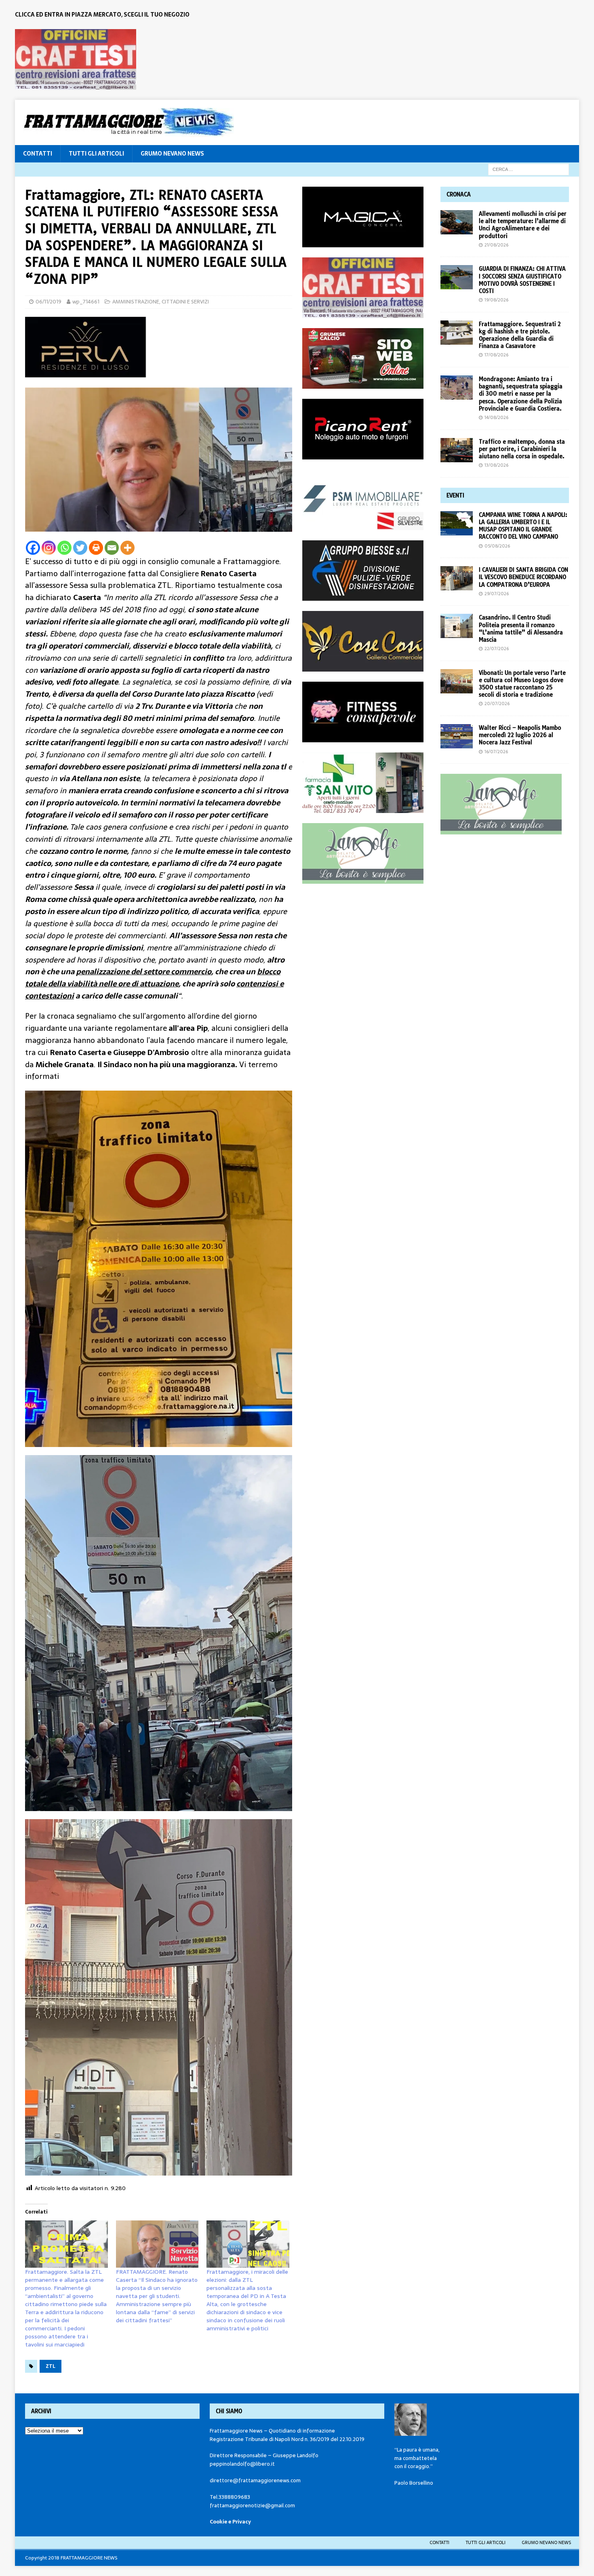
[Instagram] (49, 548)
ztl (51, 2366)
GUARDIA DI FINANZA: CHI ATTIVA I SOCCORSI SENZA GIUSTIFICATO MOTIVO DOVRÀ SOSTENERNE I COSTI (522, 280)
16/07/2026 (496, 752)
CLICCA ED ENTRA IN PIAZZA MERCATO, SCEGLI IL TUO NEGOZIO (102, 15)
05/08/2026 (497, 546)
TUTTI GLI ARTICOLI (96, 154)
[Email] (112, 548)
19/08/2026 (496, 300)
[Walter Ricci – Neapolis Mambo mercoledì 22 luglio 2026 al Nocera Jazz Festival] (457, 736)
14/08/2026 (496, 417)
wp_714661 (86, 302)
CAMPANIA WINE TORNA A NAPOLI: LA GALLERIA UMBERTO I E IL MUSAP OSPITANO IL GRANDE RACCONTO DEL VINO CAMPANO (523, 526)
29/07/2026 (497, 594)
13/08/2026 (496, 465)
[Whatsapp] (64, 548)
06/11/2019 (48, 302)
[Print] (96, 548)
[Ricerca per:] (529, 169)
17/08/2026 (496, 355)
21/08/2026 (496, 245)
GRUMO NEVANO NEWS (172, 154)
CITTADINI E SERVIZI (185, 302)
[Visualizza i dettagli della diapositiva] (76, 59)
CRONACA (459, 194)
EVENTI (455, 495)
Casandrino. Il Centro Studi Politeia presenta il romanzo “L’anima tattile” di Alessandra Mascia (521, 629)
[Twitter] (80, 548)
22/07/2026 (497, 649)
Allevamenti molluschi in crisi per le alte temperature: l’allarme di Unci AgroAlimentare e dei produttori (523, 225)
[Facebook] (33, 548)
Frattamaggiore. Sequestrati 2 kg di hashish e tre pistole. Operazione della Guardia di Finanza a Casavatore (520, 335)
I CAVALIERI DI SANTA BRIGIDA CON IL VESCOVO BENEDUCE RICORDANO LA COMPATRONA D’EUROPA (523, 577)
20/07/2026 (497, 704)
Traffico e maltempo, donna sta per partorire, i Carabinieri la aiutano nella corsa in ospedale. (522, 449)
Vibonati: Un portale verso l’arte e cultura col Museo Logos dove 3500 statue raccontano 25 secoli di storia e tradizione (522, 684)
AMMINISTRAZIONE (136, 302)
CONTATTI (38, 154)
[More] (127, 548)
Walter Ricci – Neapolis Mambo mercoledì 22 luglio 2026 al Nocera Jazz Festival (520, 735)
